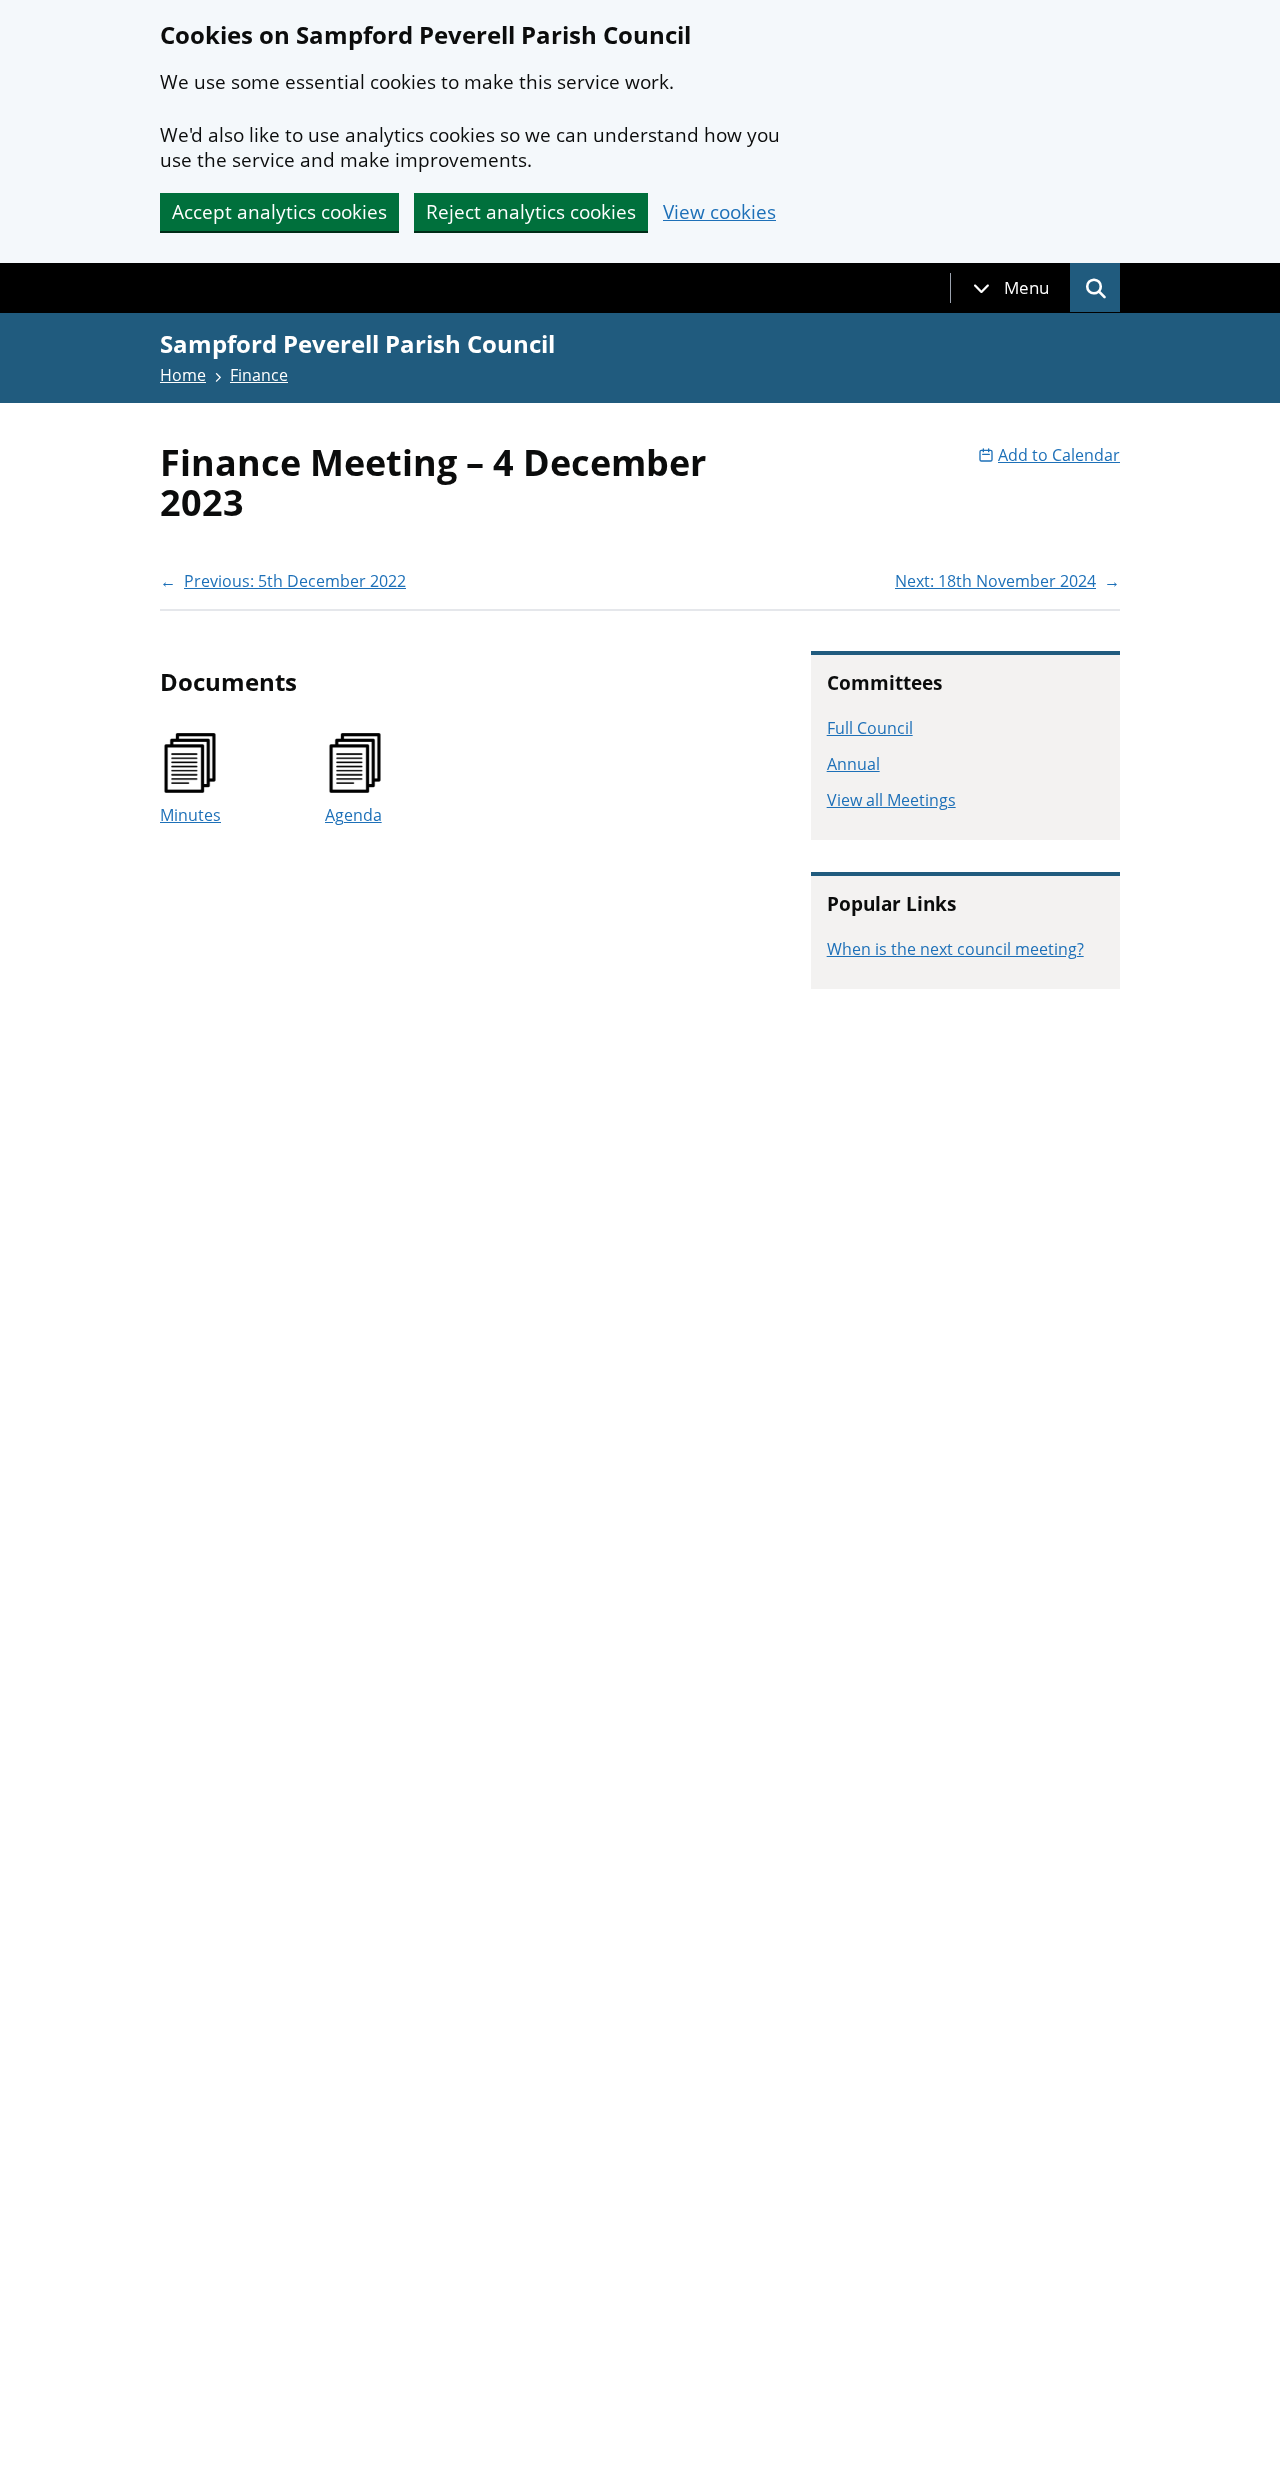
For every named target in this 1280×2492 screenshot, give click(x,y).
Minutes (190, 815)
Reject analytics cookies (531, 212)
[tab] (1011, 288)
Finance (259, 375)
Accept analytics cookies (279, 212)
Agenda (353, 815)
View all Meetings (891, 800)
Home (183, 375)
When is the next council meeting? (955, 949)
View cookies (719, 212)
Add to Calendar (1059, 455)
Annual (853, 764)
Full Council (870, 728)
